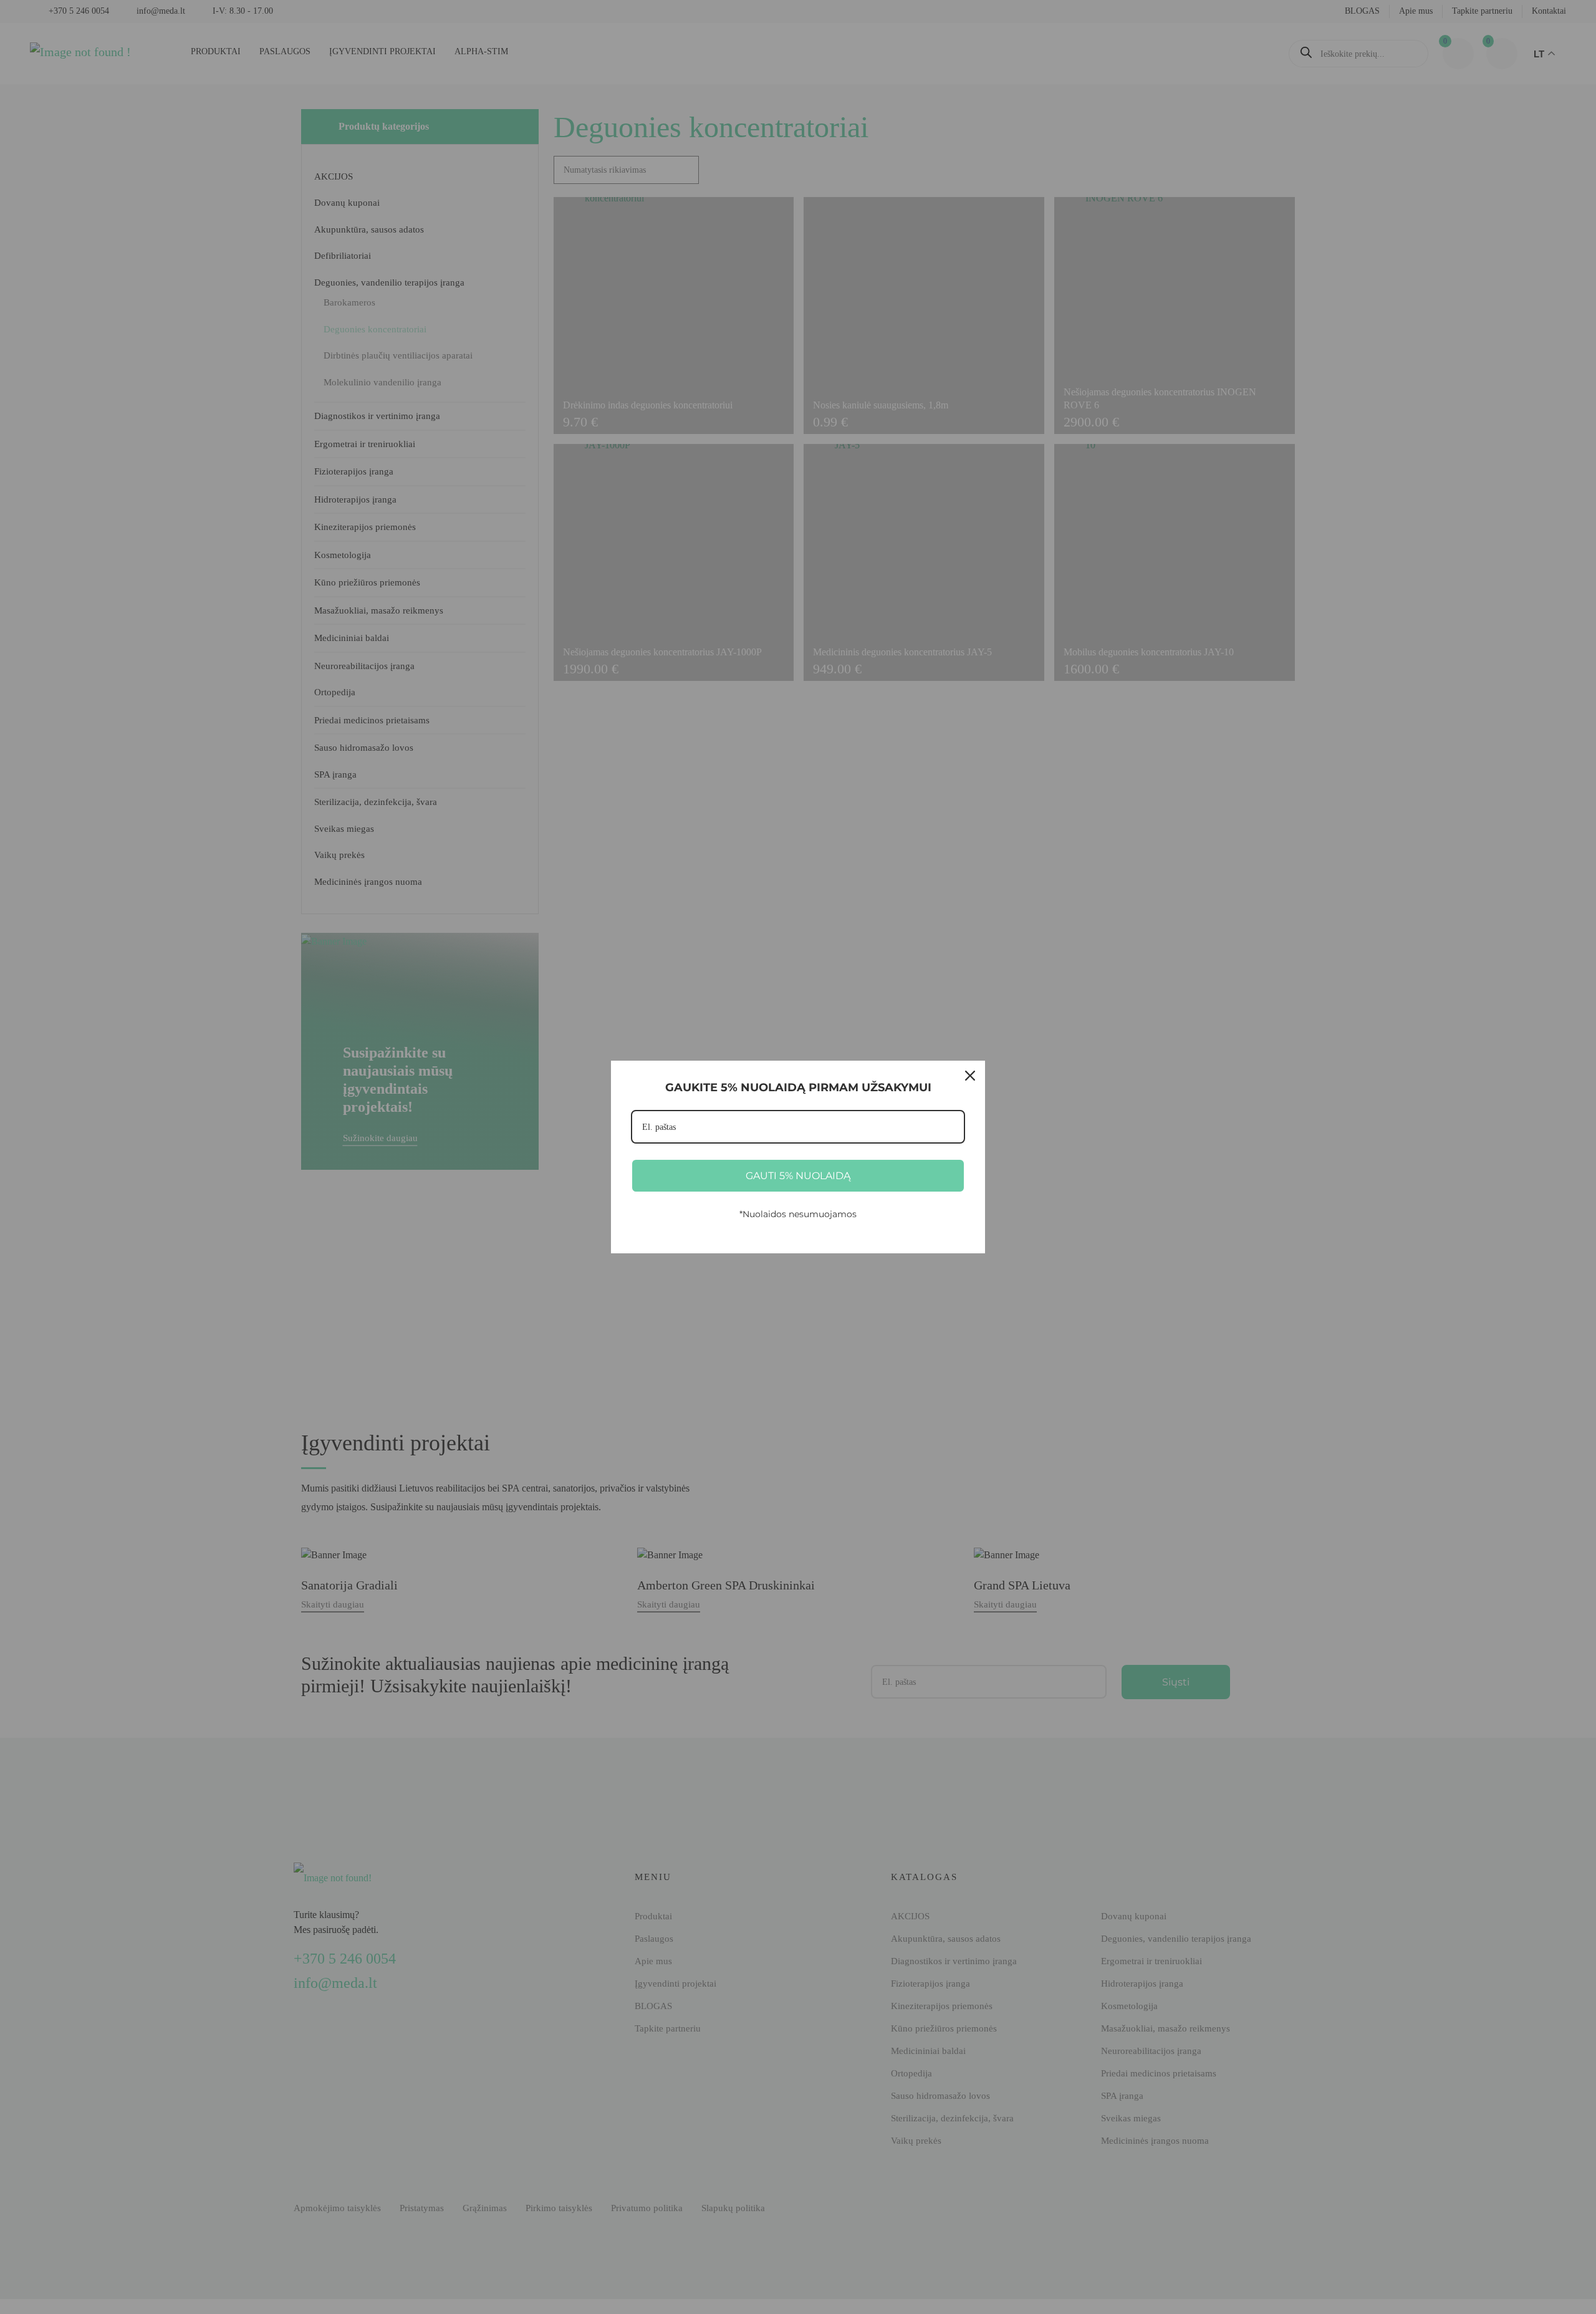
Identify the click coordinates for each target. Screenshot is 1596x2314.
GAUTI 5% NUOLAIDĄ (798, 1176)
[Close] (970, 1076)
